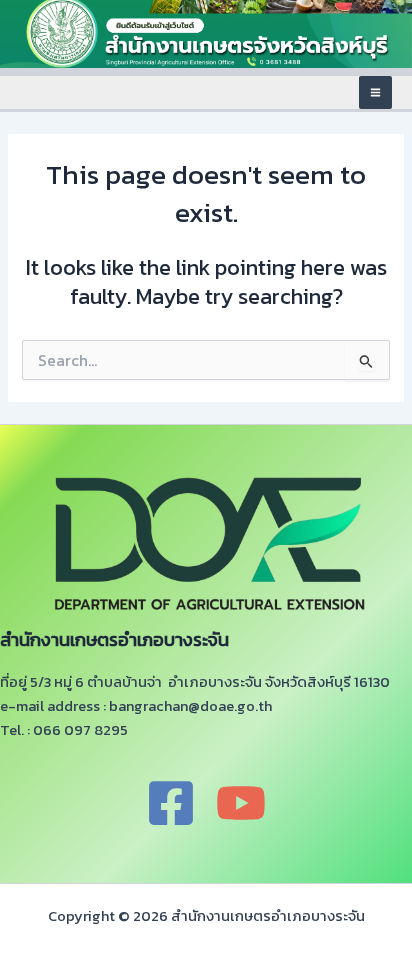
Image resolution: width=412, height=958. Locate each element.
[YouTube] (241, 803)
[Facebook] (171, 803)
